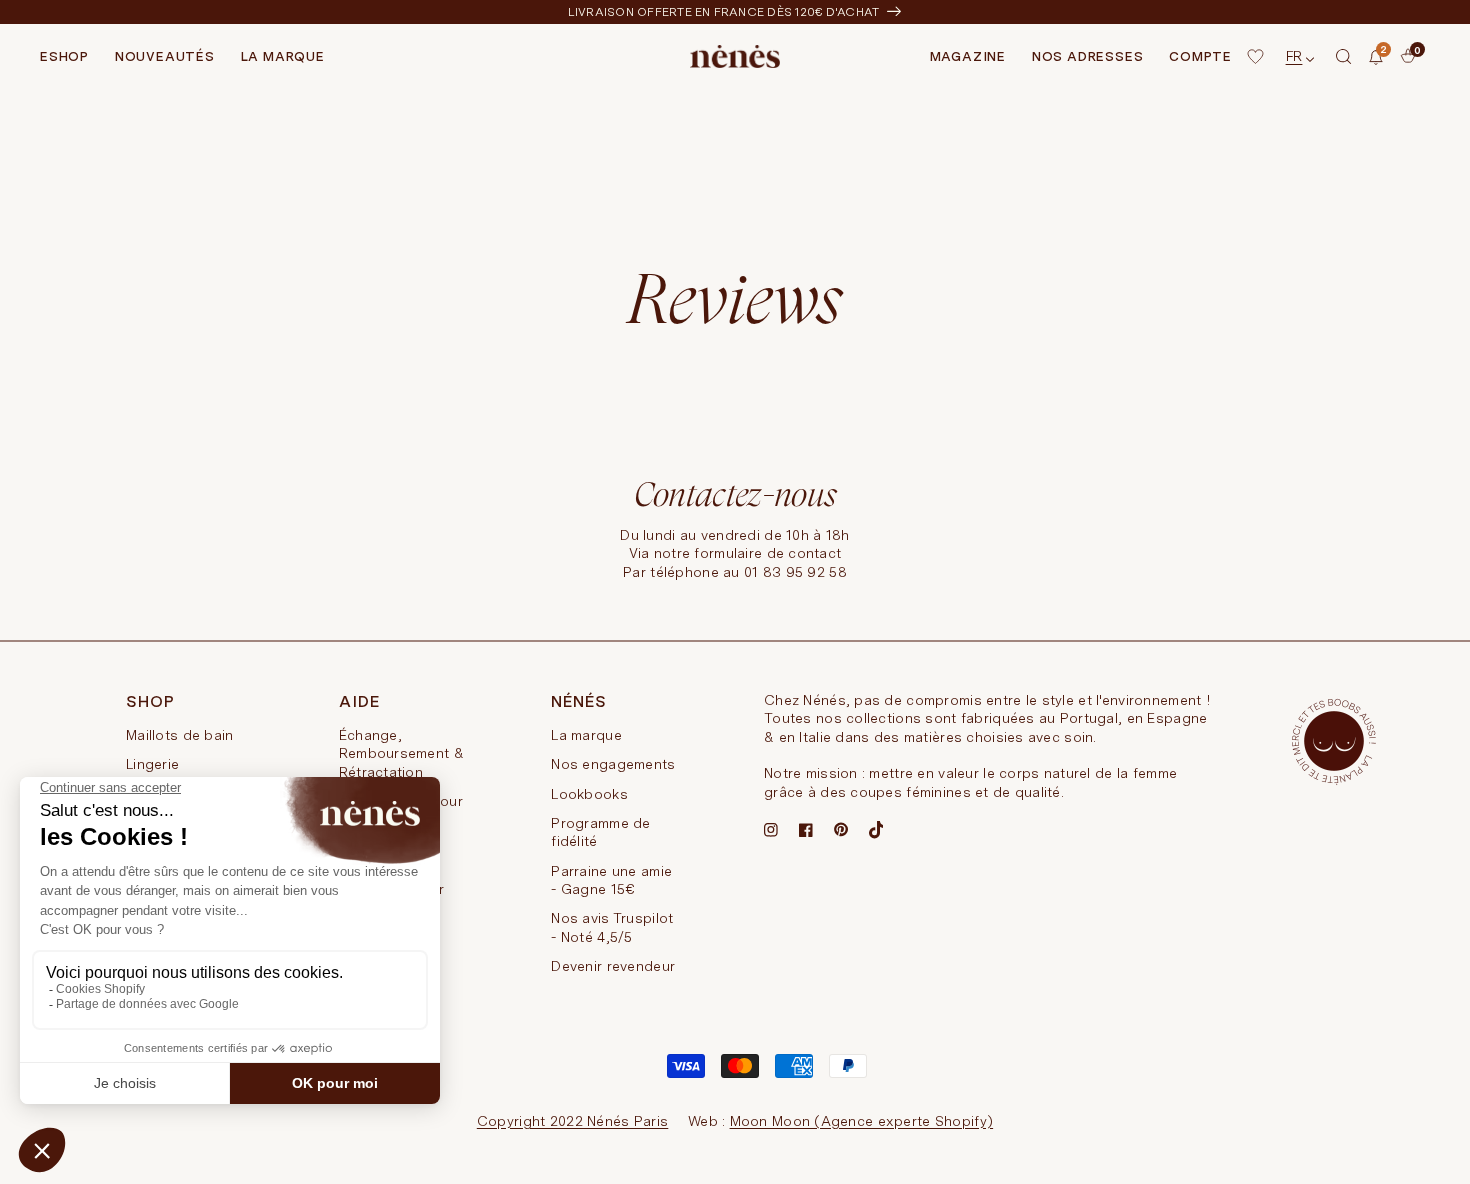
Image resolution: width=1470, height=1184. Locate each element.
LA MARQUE (283, 56)
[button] (1344, 57)
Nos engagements (613, 764)
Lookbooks (589, 794)
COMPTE (1200, 56)
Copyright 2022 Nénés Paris (572, 1121)
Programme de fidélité (600, 832)
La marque (586, 735)
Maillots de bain (179, 735)
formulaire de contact (767, 553)
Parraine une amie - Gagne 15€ (611, 880)
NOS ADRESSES (1087, 56)
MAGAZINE (968, 56)
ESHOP (64, 56)
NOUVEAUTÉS (165, 56)
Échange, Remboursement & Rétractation (401, 753)
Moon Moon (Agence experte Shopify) (862, 1121)
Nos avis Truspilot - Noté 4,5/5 (612, 927)
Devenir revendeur (613, 966)
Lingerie (152, 764)
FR (1294, 56)
